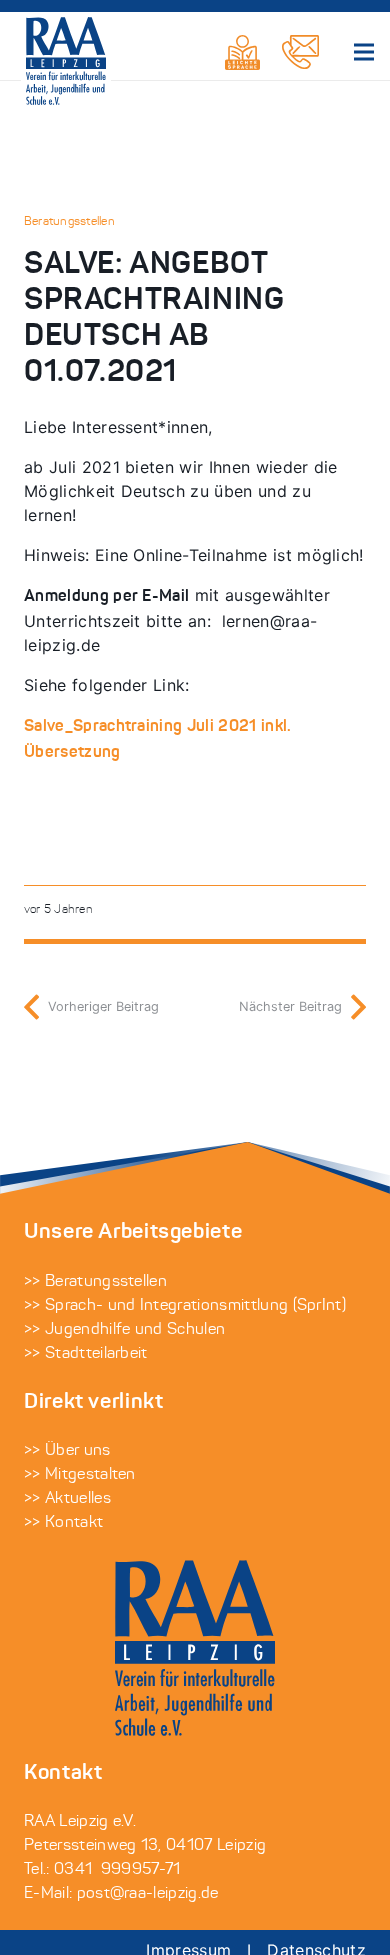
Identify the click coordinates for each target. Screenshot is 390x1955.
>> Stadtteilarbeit (86, 1354)
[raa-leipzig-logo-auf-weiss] (66, 62)
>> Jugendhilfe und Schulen (124, 1330)
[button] (364, 52)
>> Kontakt (63, 1523)
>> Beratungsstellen (95, 1282)
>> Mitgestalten (80, 1475)
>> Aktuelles (67, 1499)
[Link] (242, 52)
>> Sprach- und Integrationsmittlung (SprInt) (185, 1306)
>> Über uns (67, 1451)
